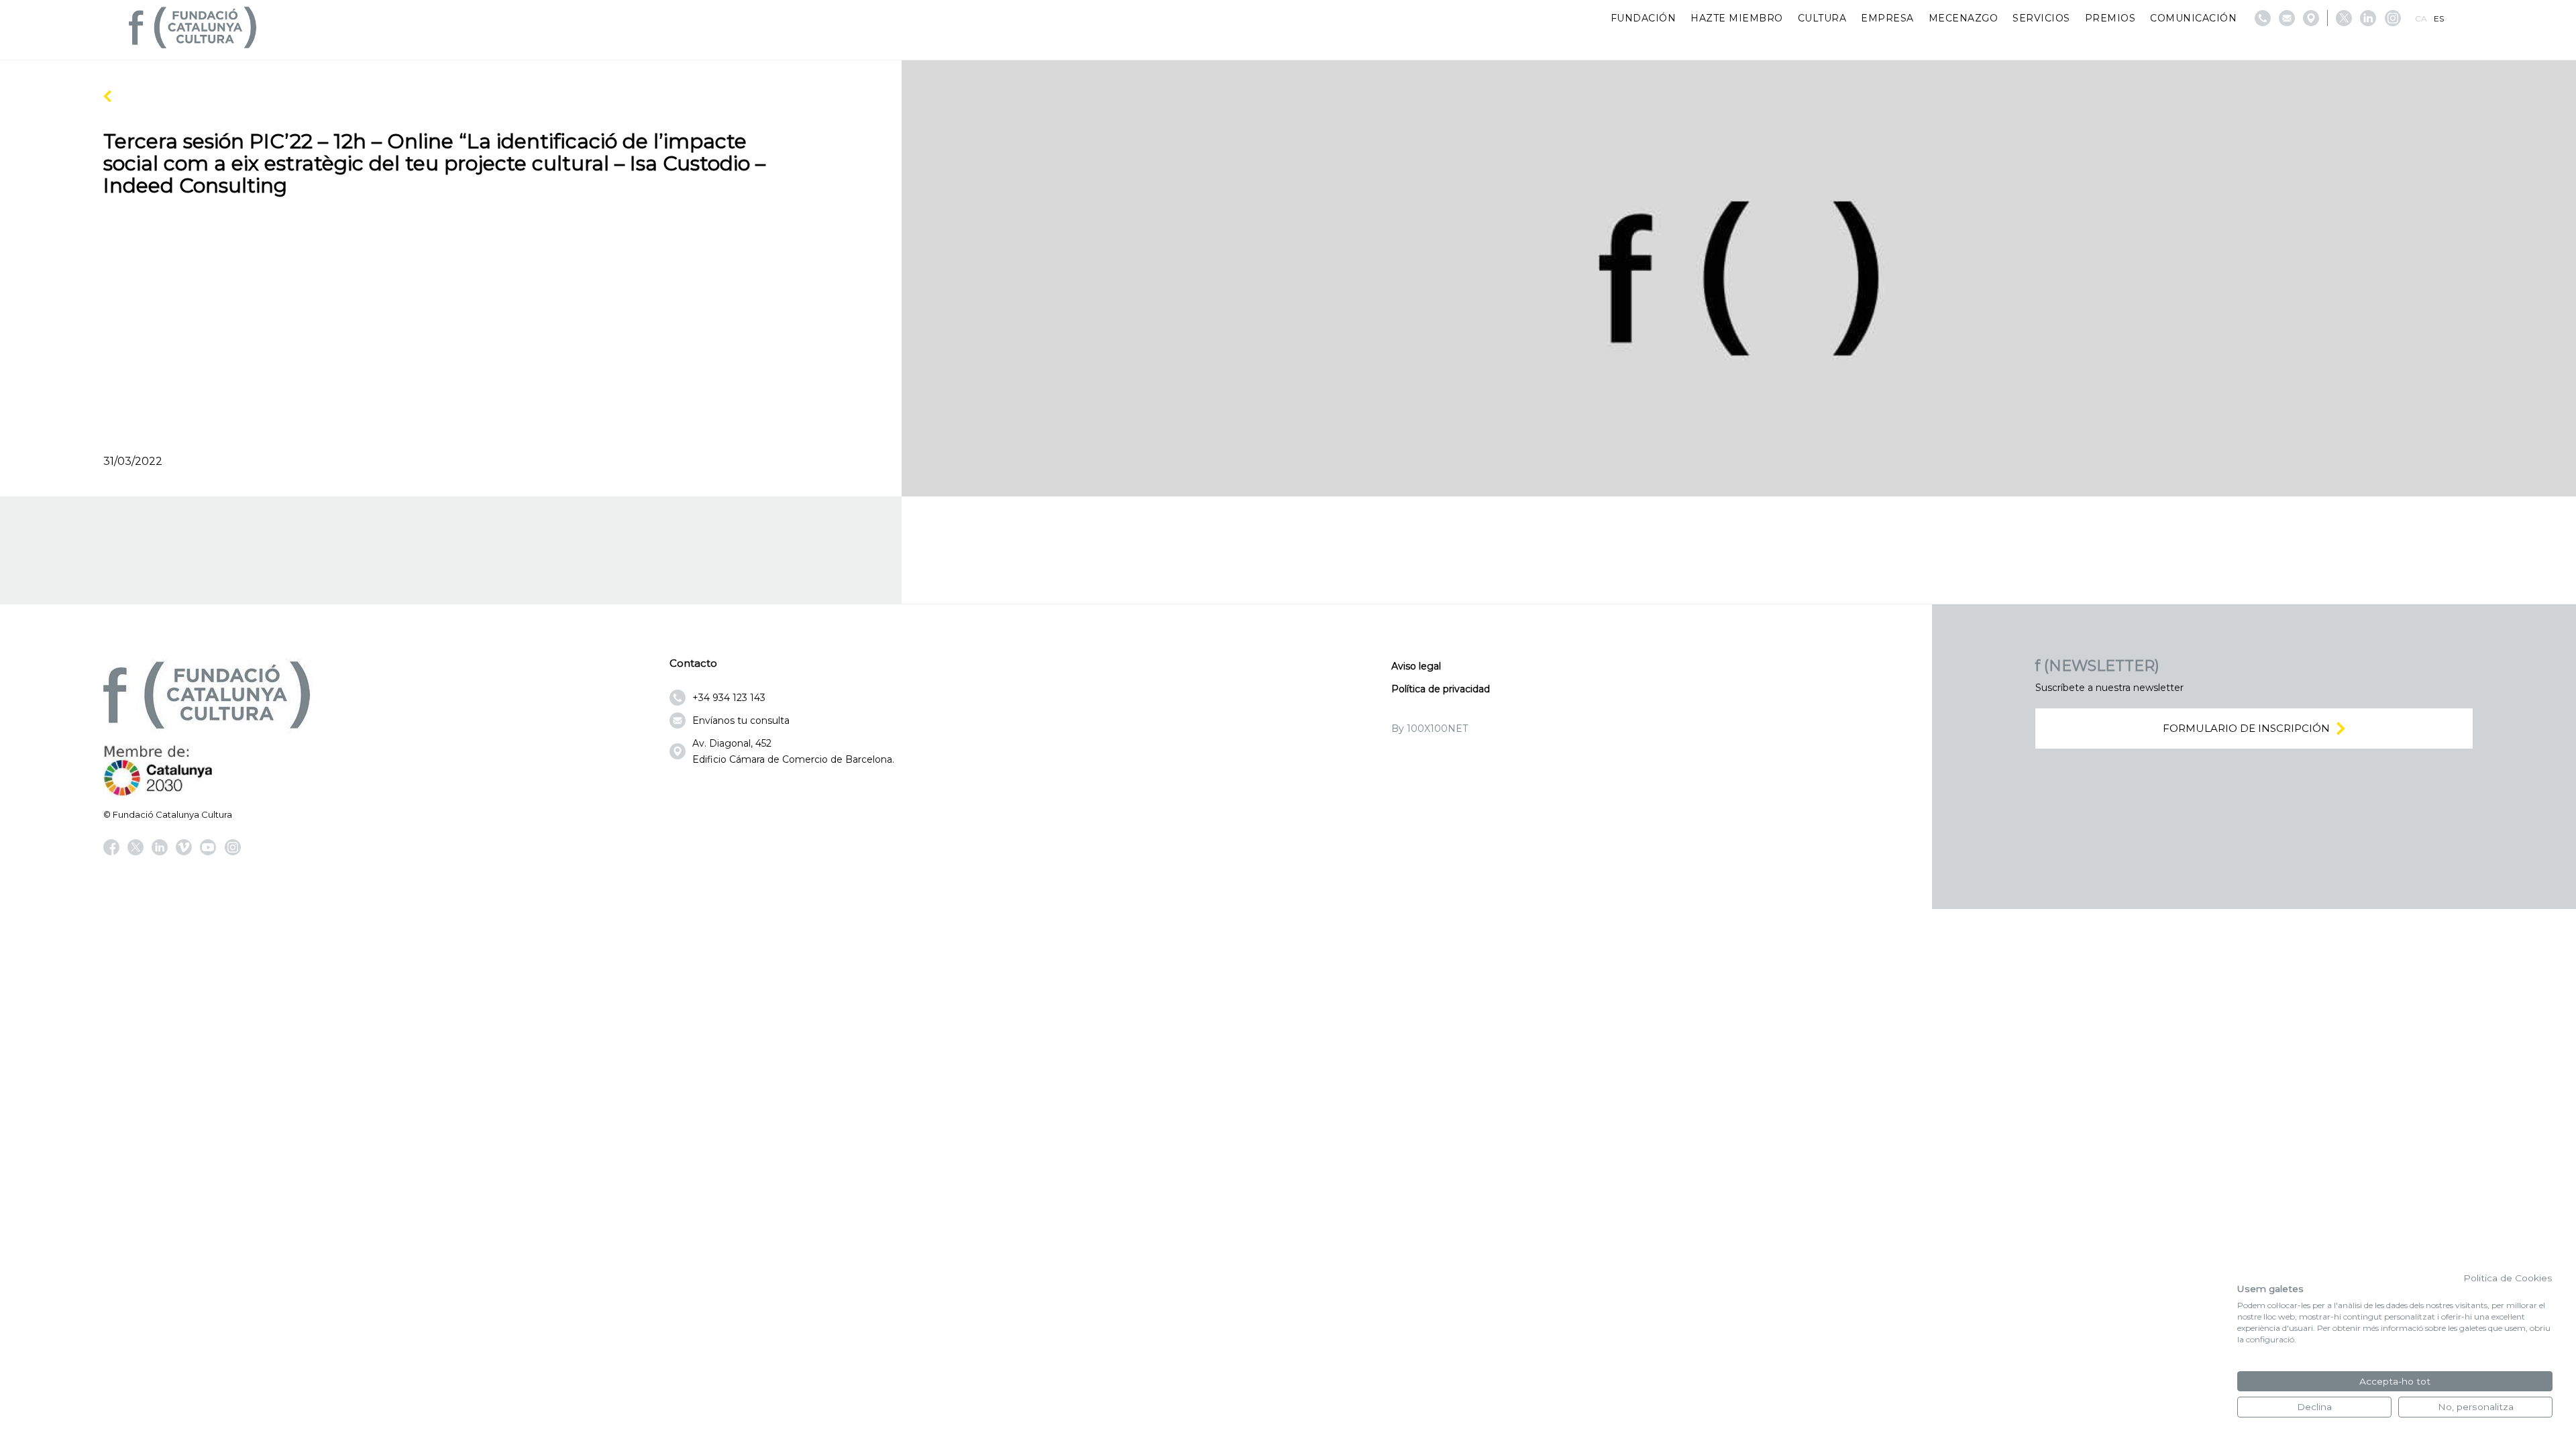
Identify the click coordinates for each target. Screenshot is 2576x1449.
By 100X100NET (1430, 729)
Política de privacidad (1441, 689)
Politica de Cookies (2508, 1278)
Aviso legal (1416, 666)
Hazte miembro (1737, 18)
